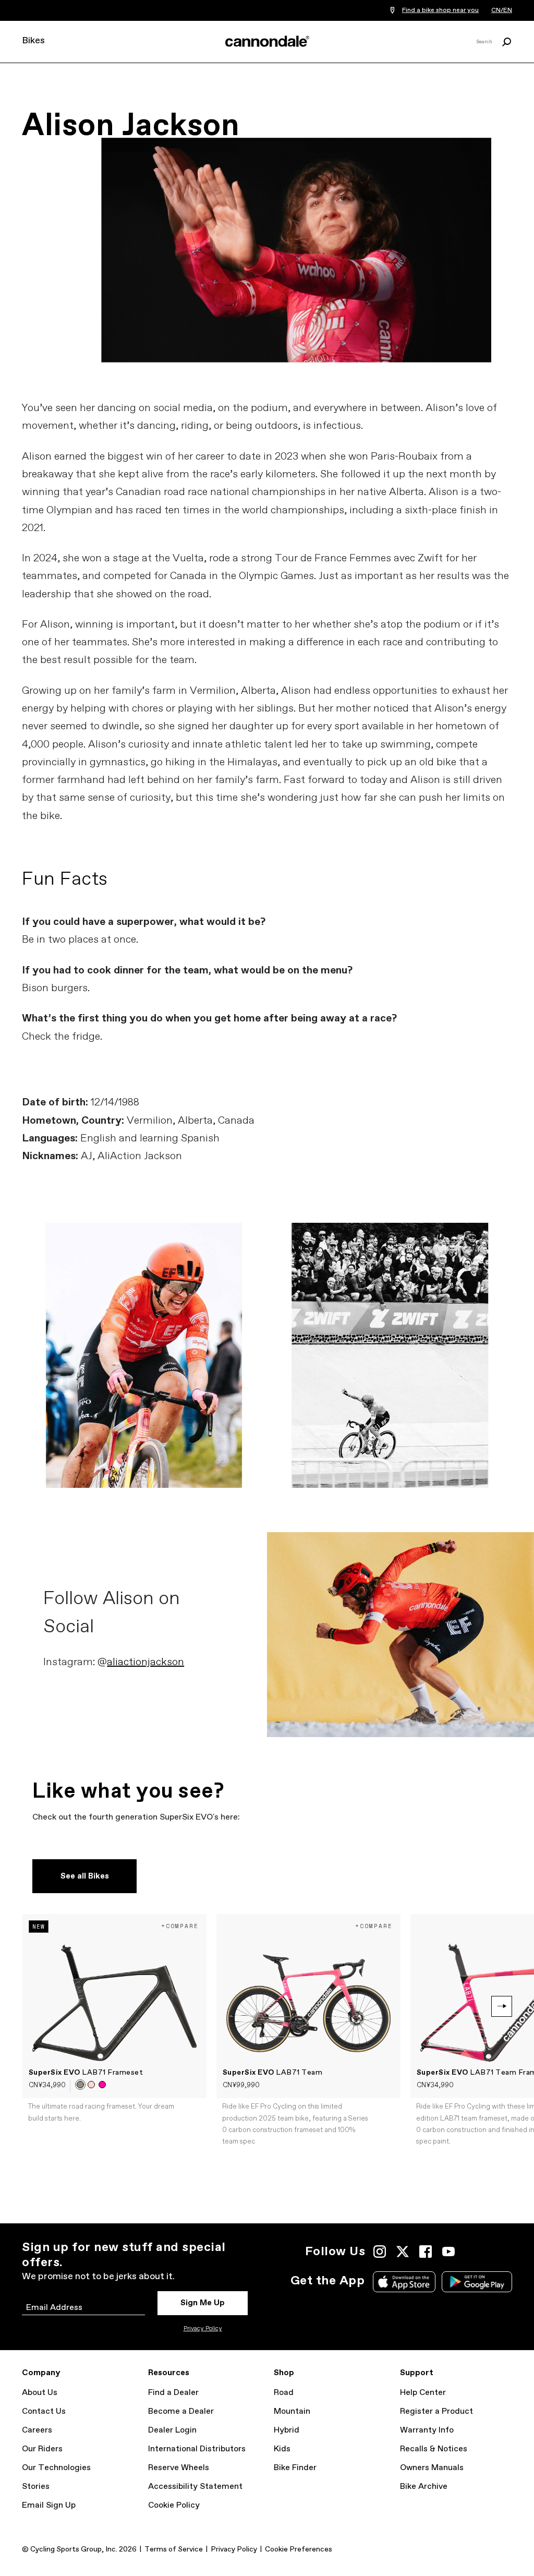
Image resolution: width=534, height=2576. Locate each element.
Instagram (380, 2252)
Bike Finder (295, 2468)
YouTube (448, 2252)
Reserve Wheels (179, 2468)
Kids (282, 2449)
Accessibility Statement (195, 2487)
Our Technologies (56, 2468)
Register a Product (436, 2411)
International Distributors (197, 2449)
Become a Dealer (181, 2411)
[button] (80, 2085)
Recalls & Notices (434, 2449)
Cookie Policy (174, 2505)
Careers (37, 2430)
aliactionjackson (145, 1662)
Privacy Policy (203, 2329)
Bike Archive (424, 2487)
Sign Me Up (203, 2303)
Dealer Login (172, 2430)
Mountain (292, 2411)
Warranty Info (427, 2430)
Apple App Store (404, 2282)
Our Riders (42, 2449)
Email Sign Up (49, 2505)
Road (284, 2393)
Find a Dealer (173, 2393)
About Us (40, 2393)
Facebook (426, 2252)
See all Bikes (85, 1876)
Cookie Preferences (299, 2549)
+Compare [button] (180, 1926)
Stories (36, 2487)
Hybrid (287, 2430)
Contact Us (44, 2411)
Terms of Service (174, 2549)
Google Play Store (477, 2282)
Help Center (423, 2393)
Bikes (33, 41)
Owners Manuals (432, 2468)
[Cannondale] (267, 41)
